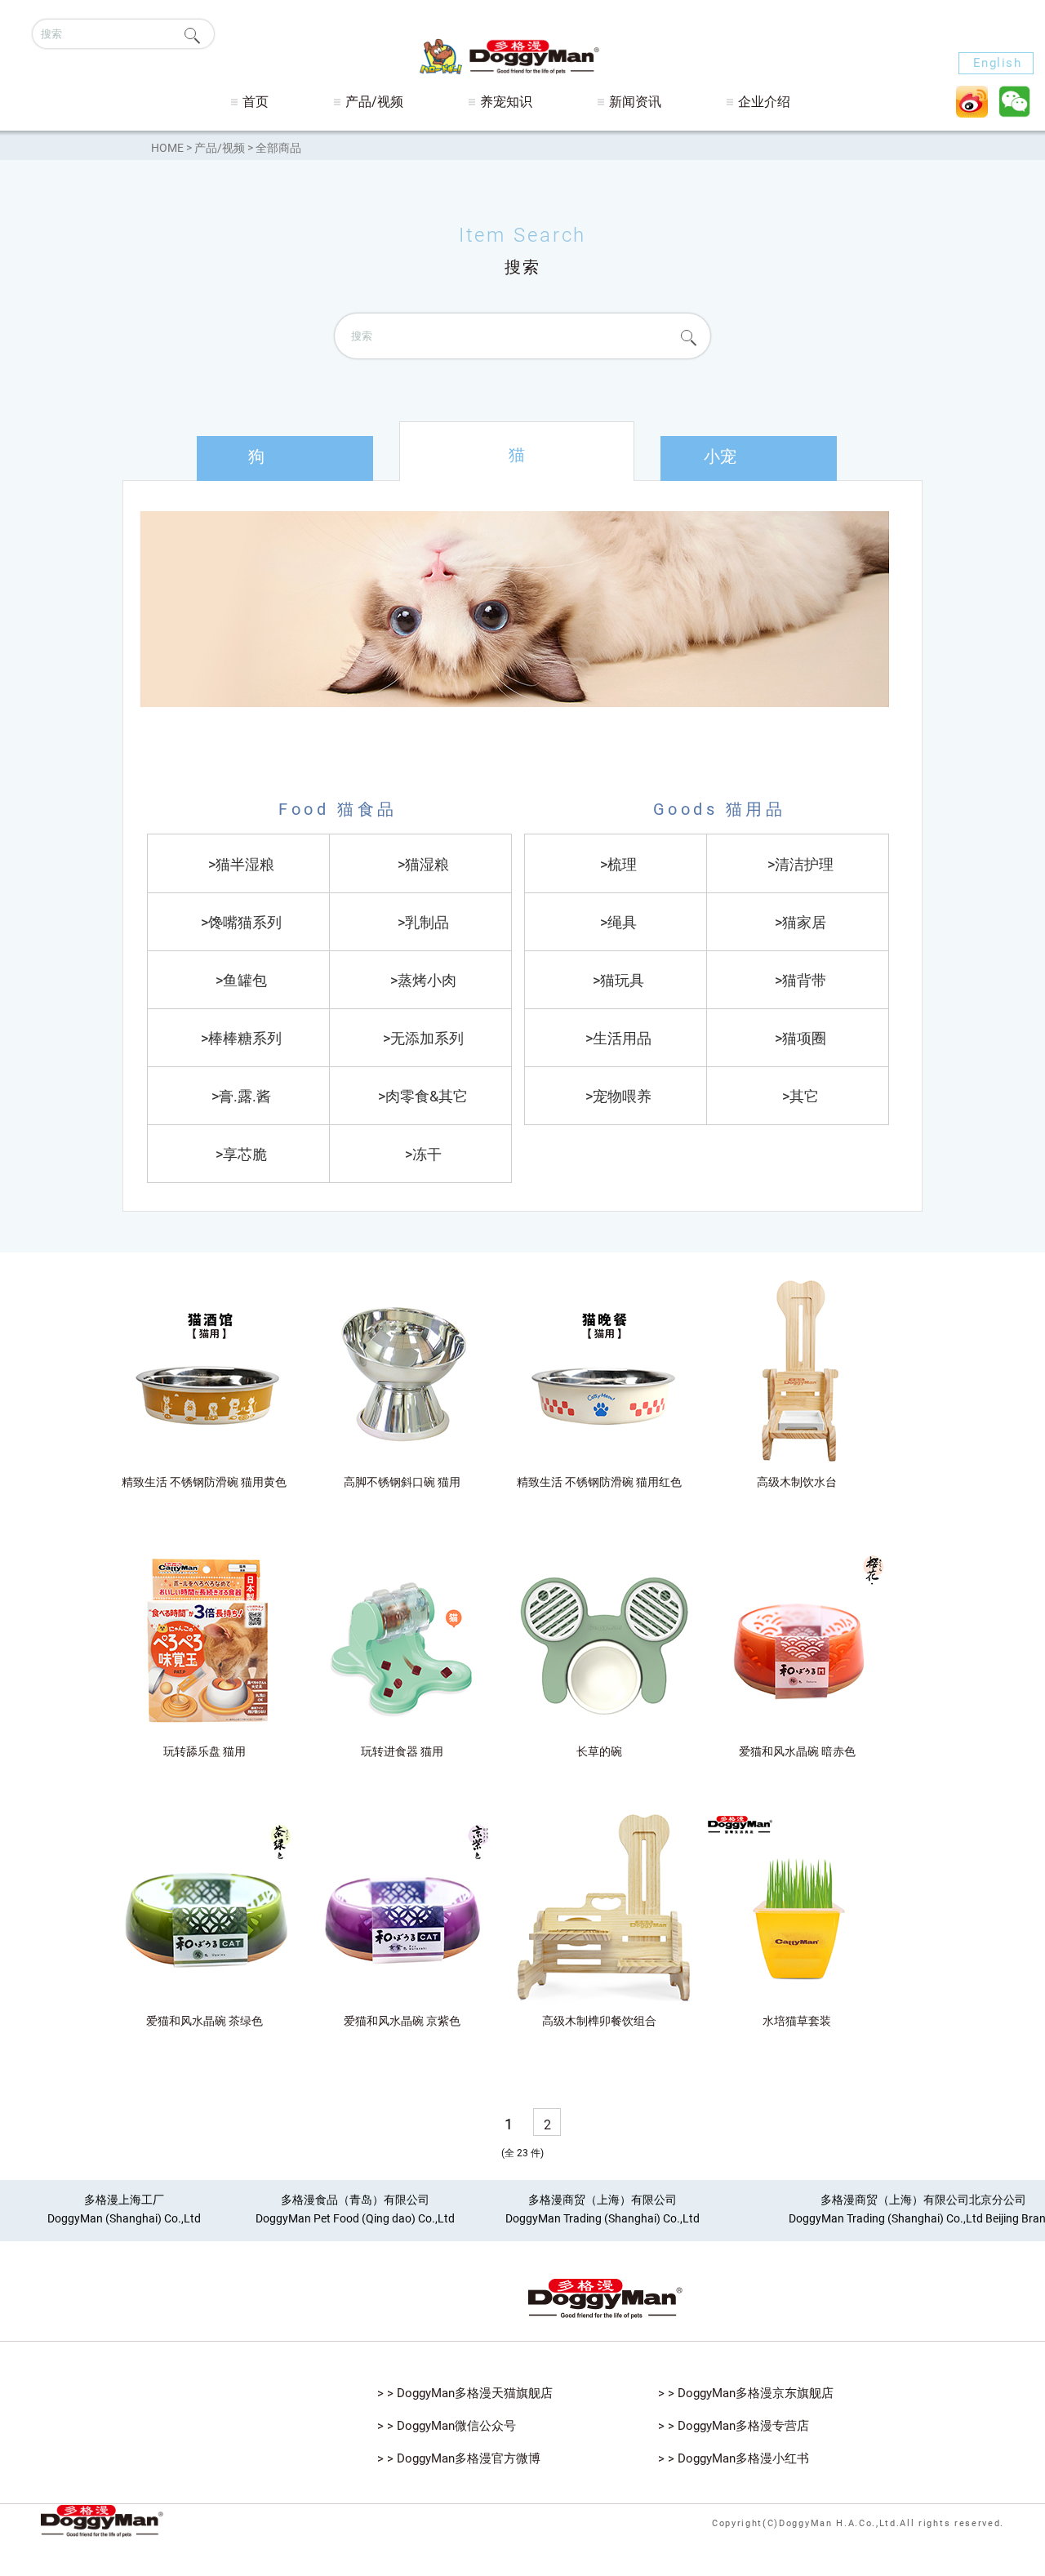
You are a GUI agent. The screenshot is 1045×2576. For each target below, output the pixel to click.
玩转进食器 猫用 (402, 1751)
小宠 (720, 456)
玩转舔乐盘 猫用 (205, 1751)
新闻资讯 (635, 102)
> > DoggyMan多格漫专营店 (734, 2426)
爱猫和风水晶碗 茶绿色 (205, 2021)
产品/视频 (374, 102)
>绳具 (618, 922)
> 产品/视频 (217, 148)
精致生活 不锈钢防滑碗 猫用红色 (599, 1482)
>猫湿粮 (423, 864)
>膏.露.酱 (241, 1096)
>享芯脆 (241, 1154)
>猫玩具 (618, 980)
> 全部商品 (274, 148)
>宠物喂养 (618, 1096)
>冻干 (423, 1154)
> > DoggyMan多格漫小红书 (734, 2458)
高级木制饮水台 (797, 1482)
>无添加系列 (423, 1038)
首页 (256, 102)
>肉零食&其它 (423, 1096)
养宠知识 (506, 102)
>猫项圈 (800, 1038)
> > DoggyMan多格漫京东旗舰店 (746, 2393)
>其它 (800, 1096)
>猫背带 (800, 980)
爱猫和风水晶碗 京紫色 (402, 2021)
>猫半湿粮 (241, 864)
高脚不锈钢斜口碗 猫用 (402, 1482)
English (997, 63)
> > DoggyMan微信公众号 (447, 2426)
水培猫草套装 (797, 2021)
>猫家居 (800, 922)
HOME (167, 148)
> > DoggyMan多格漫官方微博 (459, 2458)
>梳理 (618, 864)
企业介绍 (764, 102)
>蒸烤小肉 (423, 980)
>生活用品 (618, 1038)
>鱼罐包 (241, 980)
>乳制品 (423, 922)
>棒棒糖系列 (241, 1038)
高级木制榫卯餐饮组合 (599, 2021)
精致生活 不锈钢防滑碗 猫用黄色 (204, 1482)
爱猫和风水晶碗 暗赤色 (797, 1751)
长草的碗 (599, 1751)
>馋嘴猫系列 (241, 922)
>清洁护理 (800, 864)
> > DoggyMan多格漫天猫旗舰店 (465, 2393)
